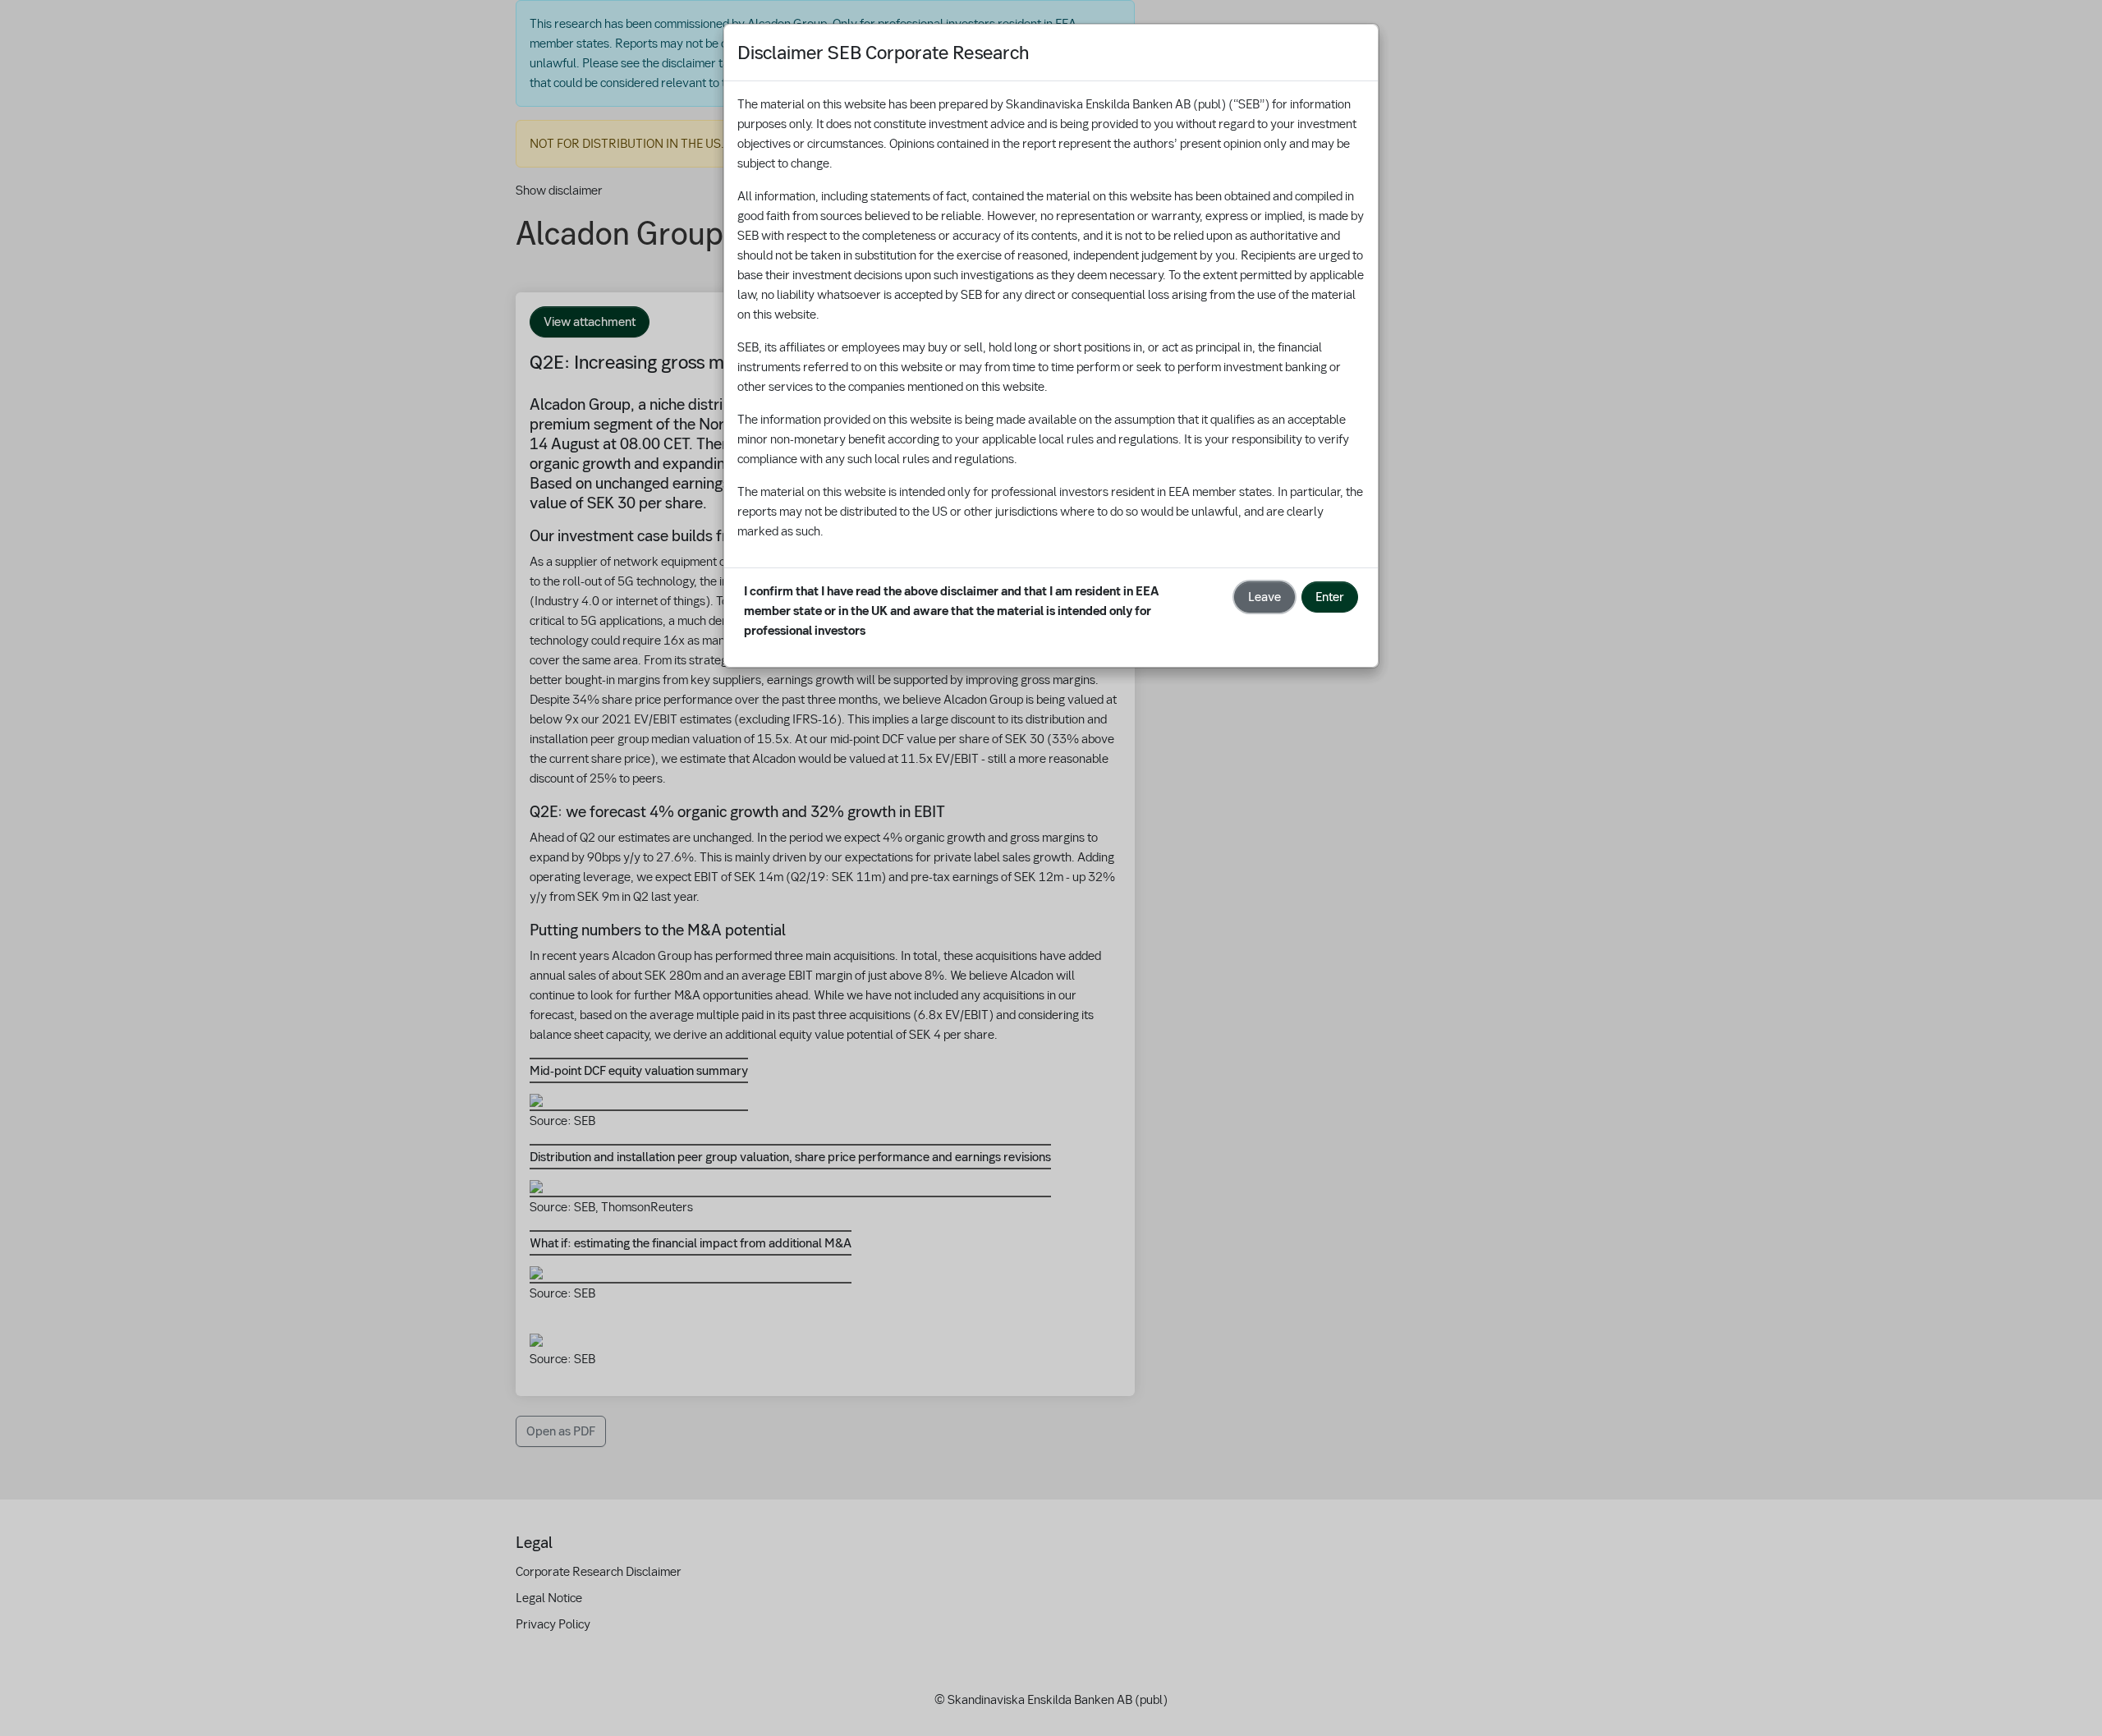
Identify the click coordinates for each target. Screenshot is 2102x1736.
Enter (1330, 597)
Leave (1264, 597)
